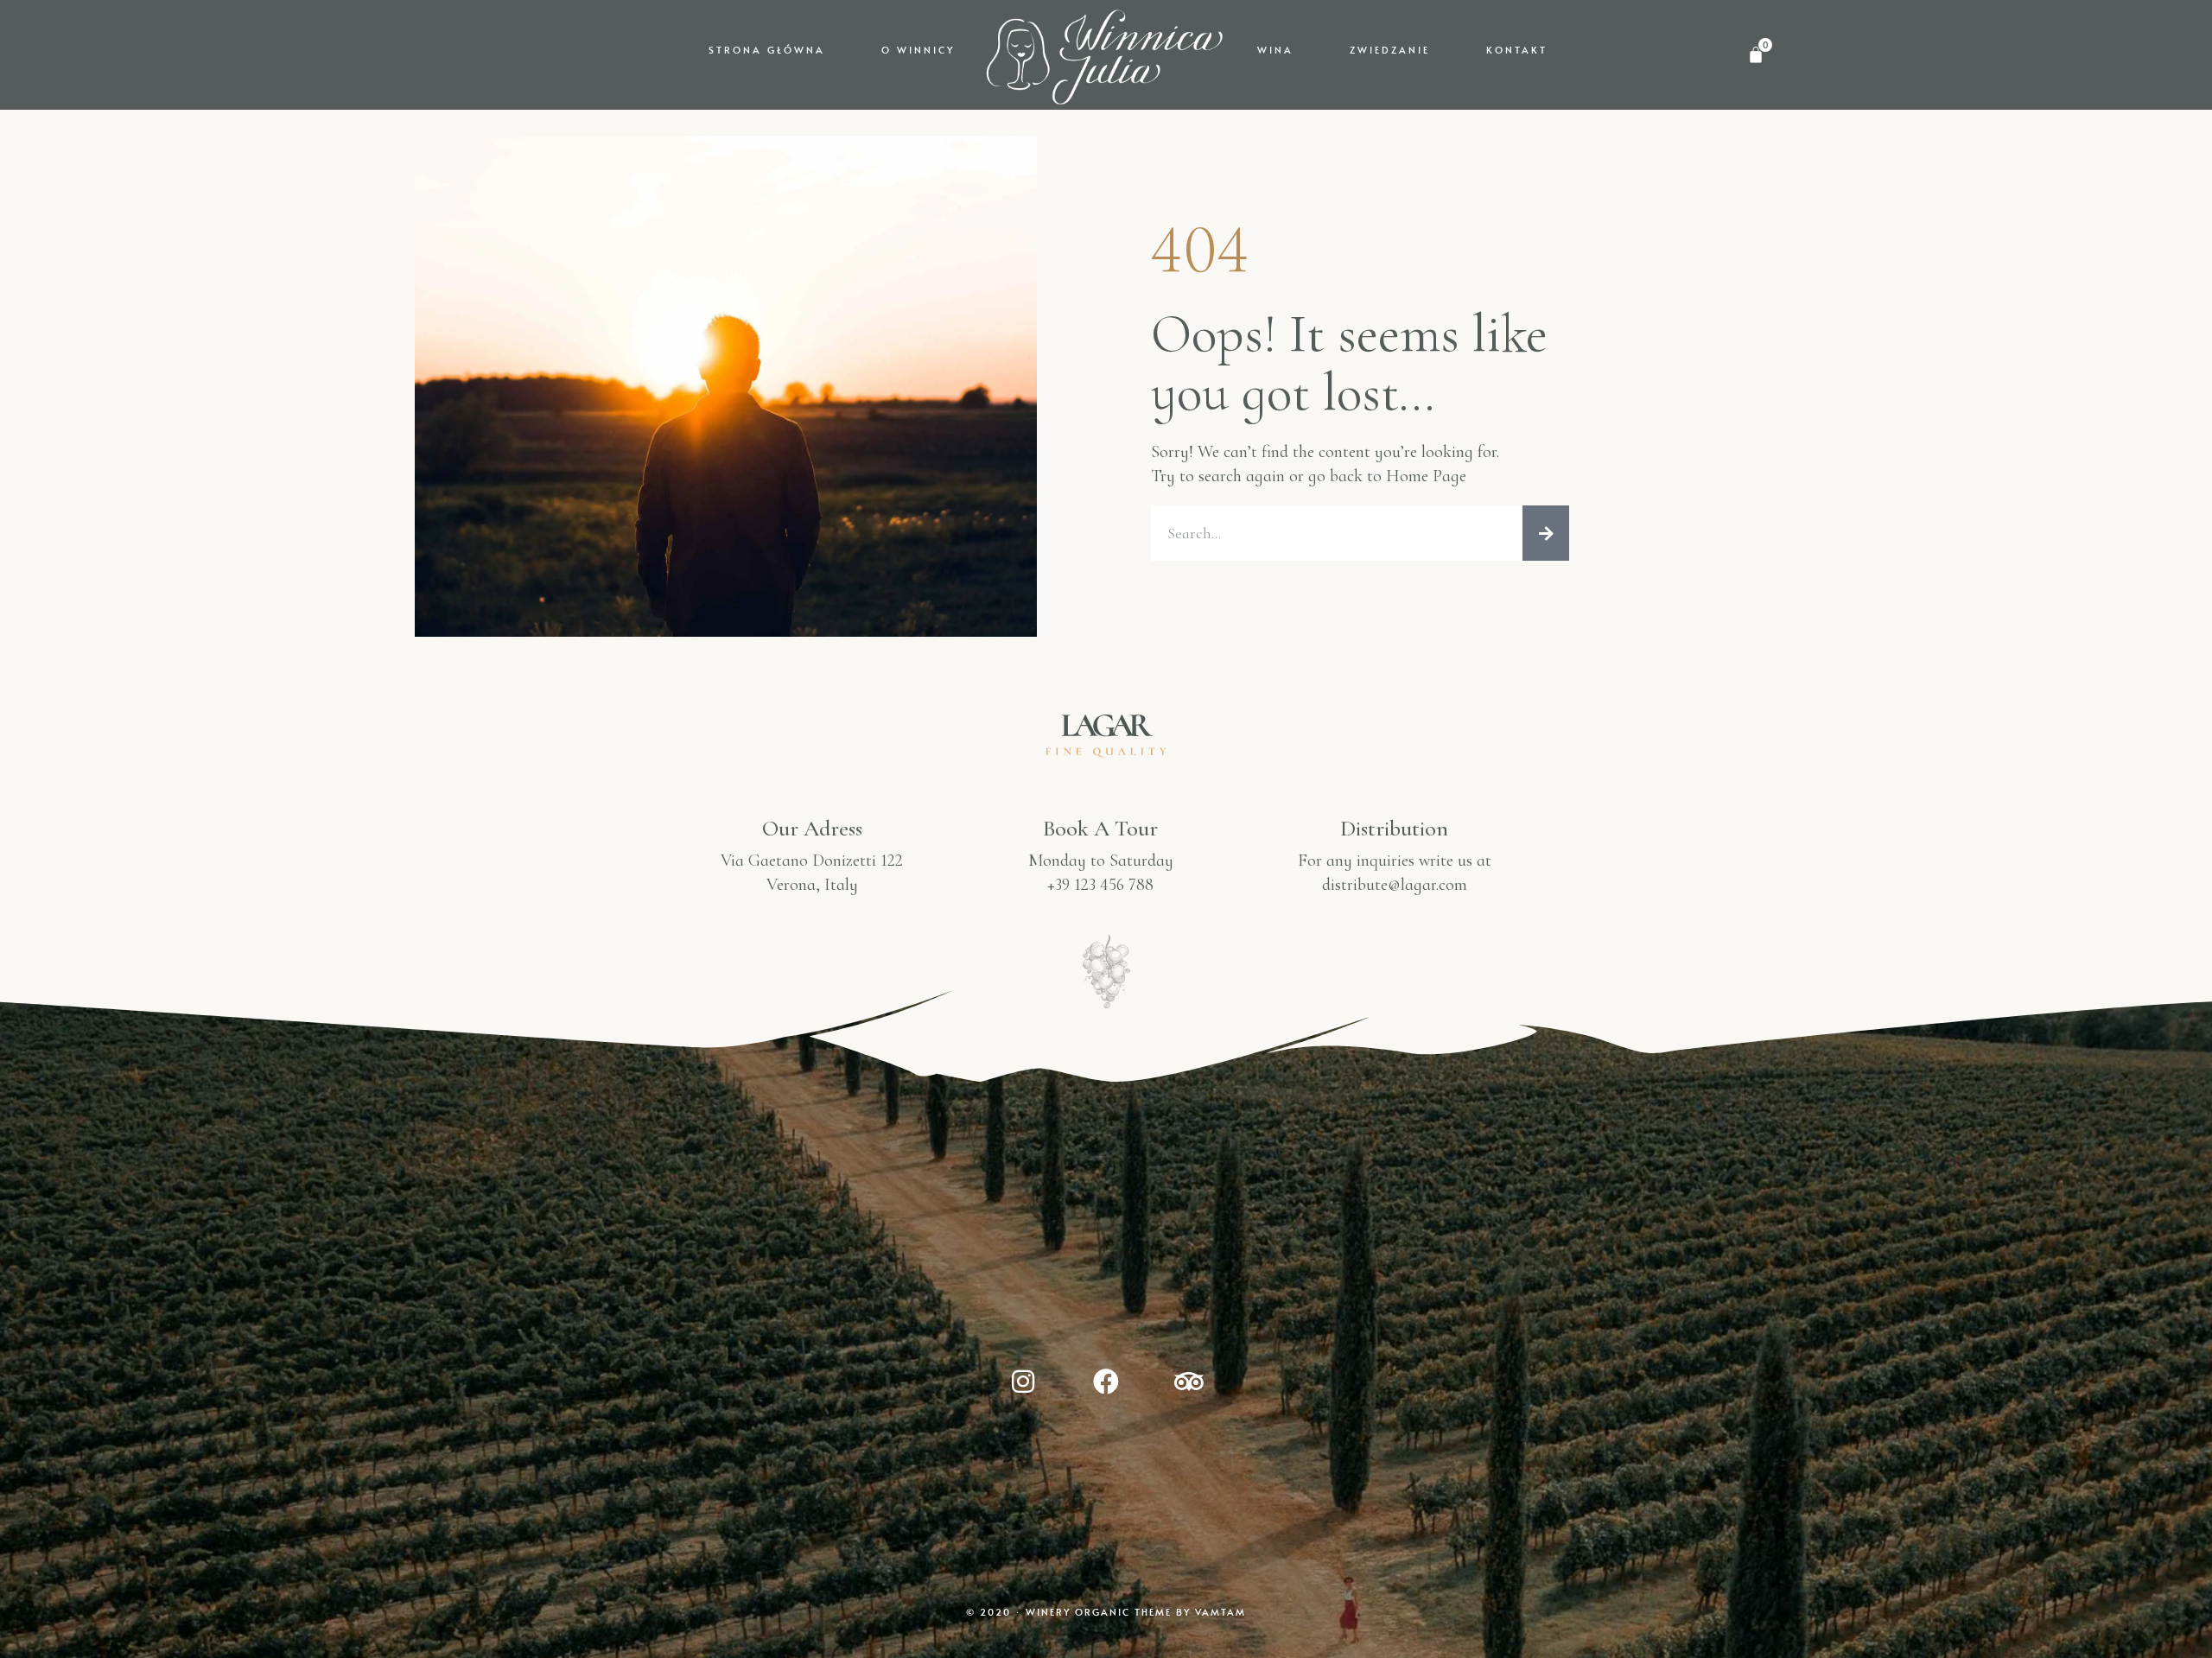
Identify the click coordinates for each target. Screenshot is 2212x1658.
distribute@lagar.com (1395, 885)
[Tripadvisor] (1189, 1382)
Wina (1275, 50)
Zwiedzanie (1390, 50)
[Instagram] (1023, 1382)
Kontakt (1517, 50)
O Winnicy (918, 50)
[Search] (1546, 533)
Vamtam (1220, 1612)
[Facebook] (1106, 1382)
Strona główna (767, 50)
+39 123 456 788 (1100, 885)
